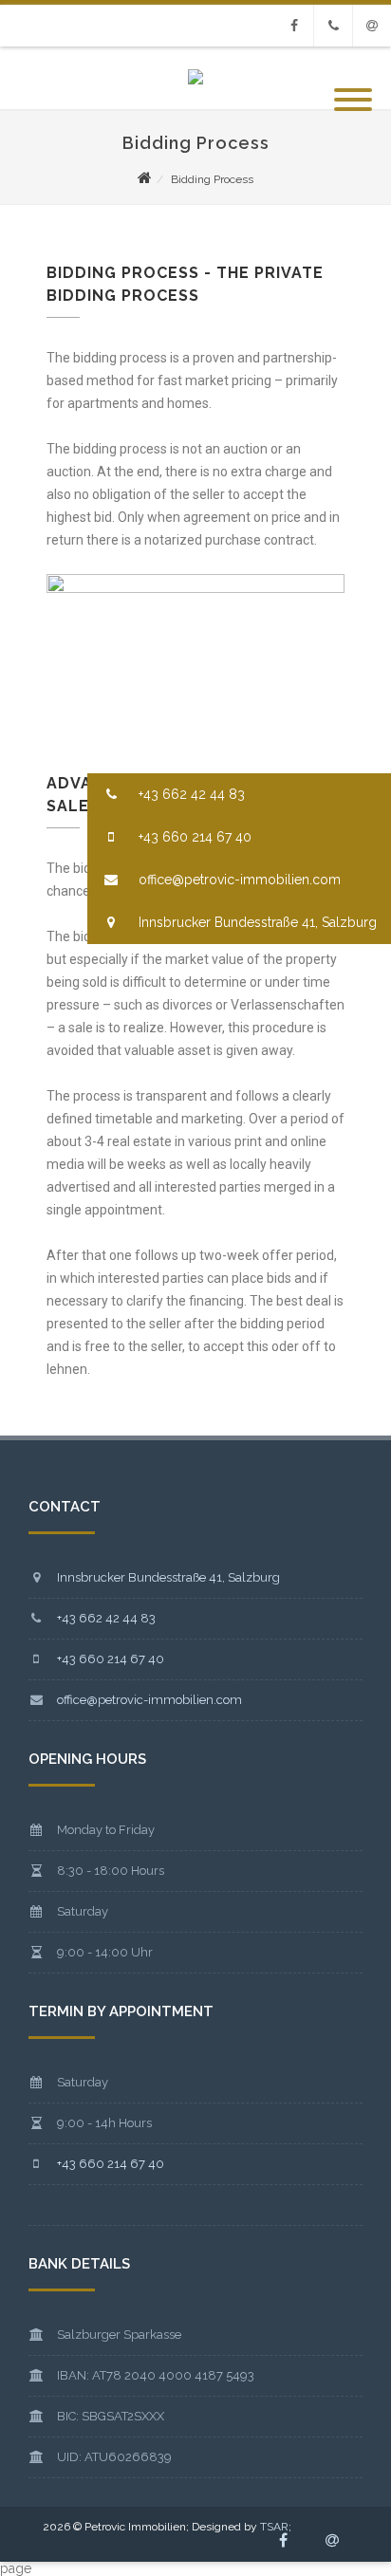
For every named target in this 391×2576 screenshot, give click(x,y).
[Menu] (353, 88)
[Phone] (333, 26)
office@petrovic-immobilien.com (238, 880)
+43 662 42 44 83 (190, 794)
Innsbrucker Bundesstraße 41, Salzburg (256, 922)
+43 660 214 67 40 (193, 837)
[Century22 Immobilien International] (195, 80)
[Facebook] (294, 26)
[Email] (372, 26)
